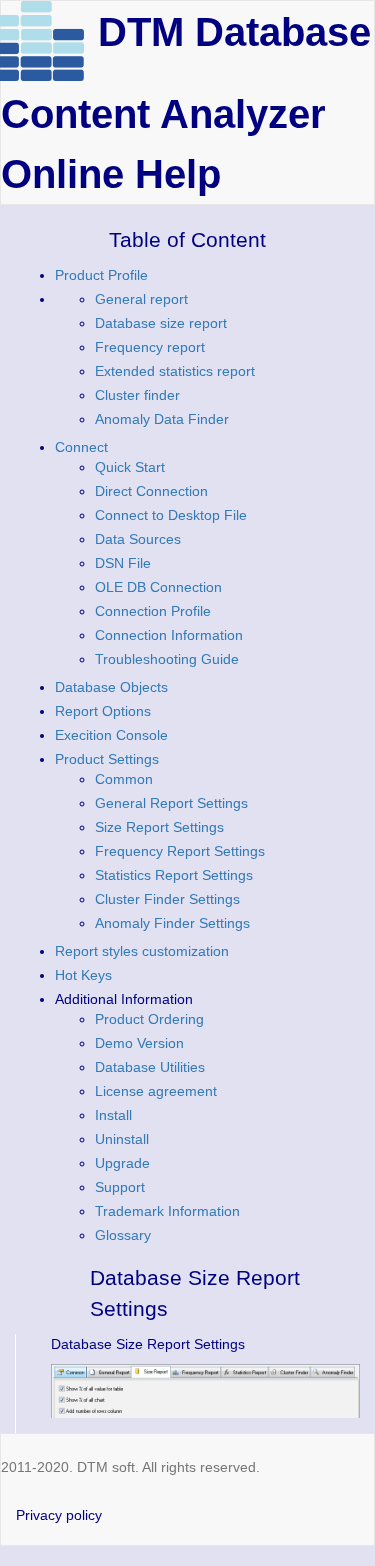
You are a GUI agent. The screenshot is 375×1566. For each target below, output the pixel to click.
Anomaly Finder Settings (172, 923)
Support (120, 1187)
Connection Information (169, 635)
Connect (81, 447)
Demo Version (139, 1043)
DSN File (123, 563)
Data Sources (138, 539)
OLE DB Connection (158, 587)
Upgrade (122, 1163)
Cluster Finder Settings (167, 899)
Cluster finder (137, 395)
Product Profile (101, 275)
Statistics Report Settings (174, 875)
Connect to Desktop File (171, 515)
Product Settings (107, 759)
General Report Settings (171, 803)
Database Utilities (150, 1067)
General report (141, 299)
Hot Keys (83, 975)
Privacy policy (59, 1515)
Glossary (123, 1235)
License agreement (156, 1091)
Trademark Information (167, 1211)
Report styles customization (142, 951)
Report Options (103, 711)
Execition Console (111, 735)
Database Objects (111, 687)
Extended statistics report (175, 371)
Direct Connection (151, 491)
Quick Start (130, 467)
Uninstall (122, 1139)
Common (124, 779)
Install (113, 1115)
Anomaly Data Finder (162, 419)
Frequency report (150, 347)
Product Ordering (149, 1019)
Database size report (161, 323)
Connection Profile (153, 611)
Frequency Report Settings (180, 851)
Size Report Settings (159, 827)
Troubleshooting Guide (167, 659)
